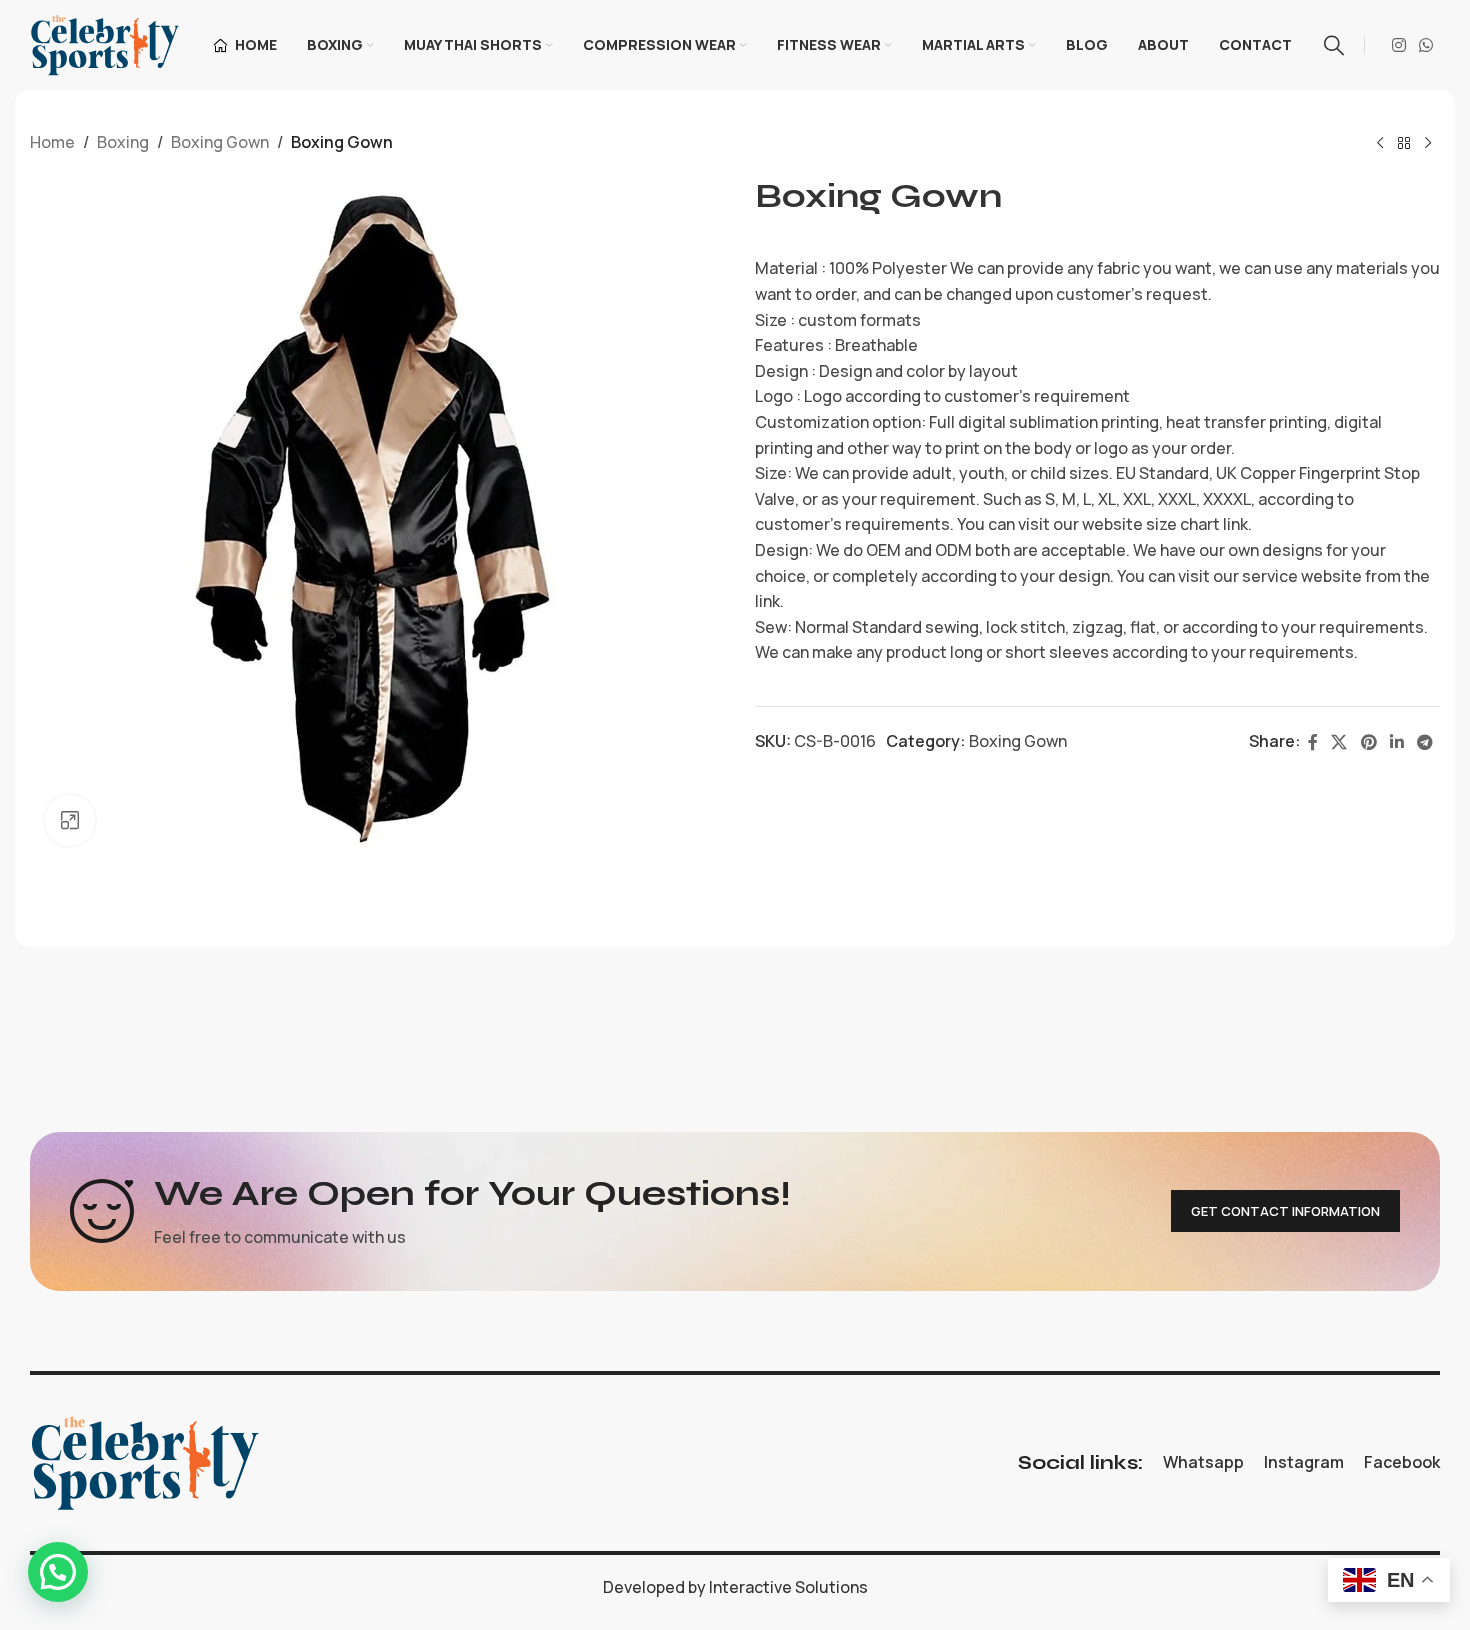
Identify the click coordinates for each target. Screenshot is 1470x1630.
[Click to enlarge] (70, 820)
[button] (58, 1572)
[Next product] (1428, 144)
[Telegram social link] (1425, 742)
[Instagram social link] (1398, 45)
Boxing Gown (220, 142)
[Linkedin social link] (1396, 742)
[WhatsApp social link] (1426, 45)
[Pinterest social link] (1368, 742)
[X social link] (1339, 742)
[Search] (1334, 45)
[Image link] (145, 1461)
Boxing (123, 142)
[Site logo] (105, 43)
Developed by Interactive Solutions (735, 1587)
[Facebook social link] (1312, 742)
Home (52, 142)
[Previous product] (1380, 144)
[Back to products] (1404, 144)
